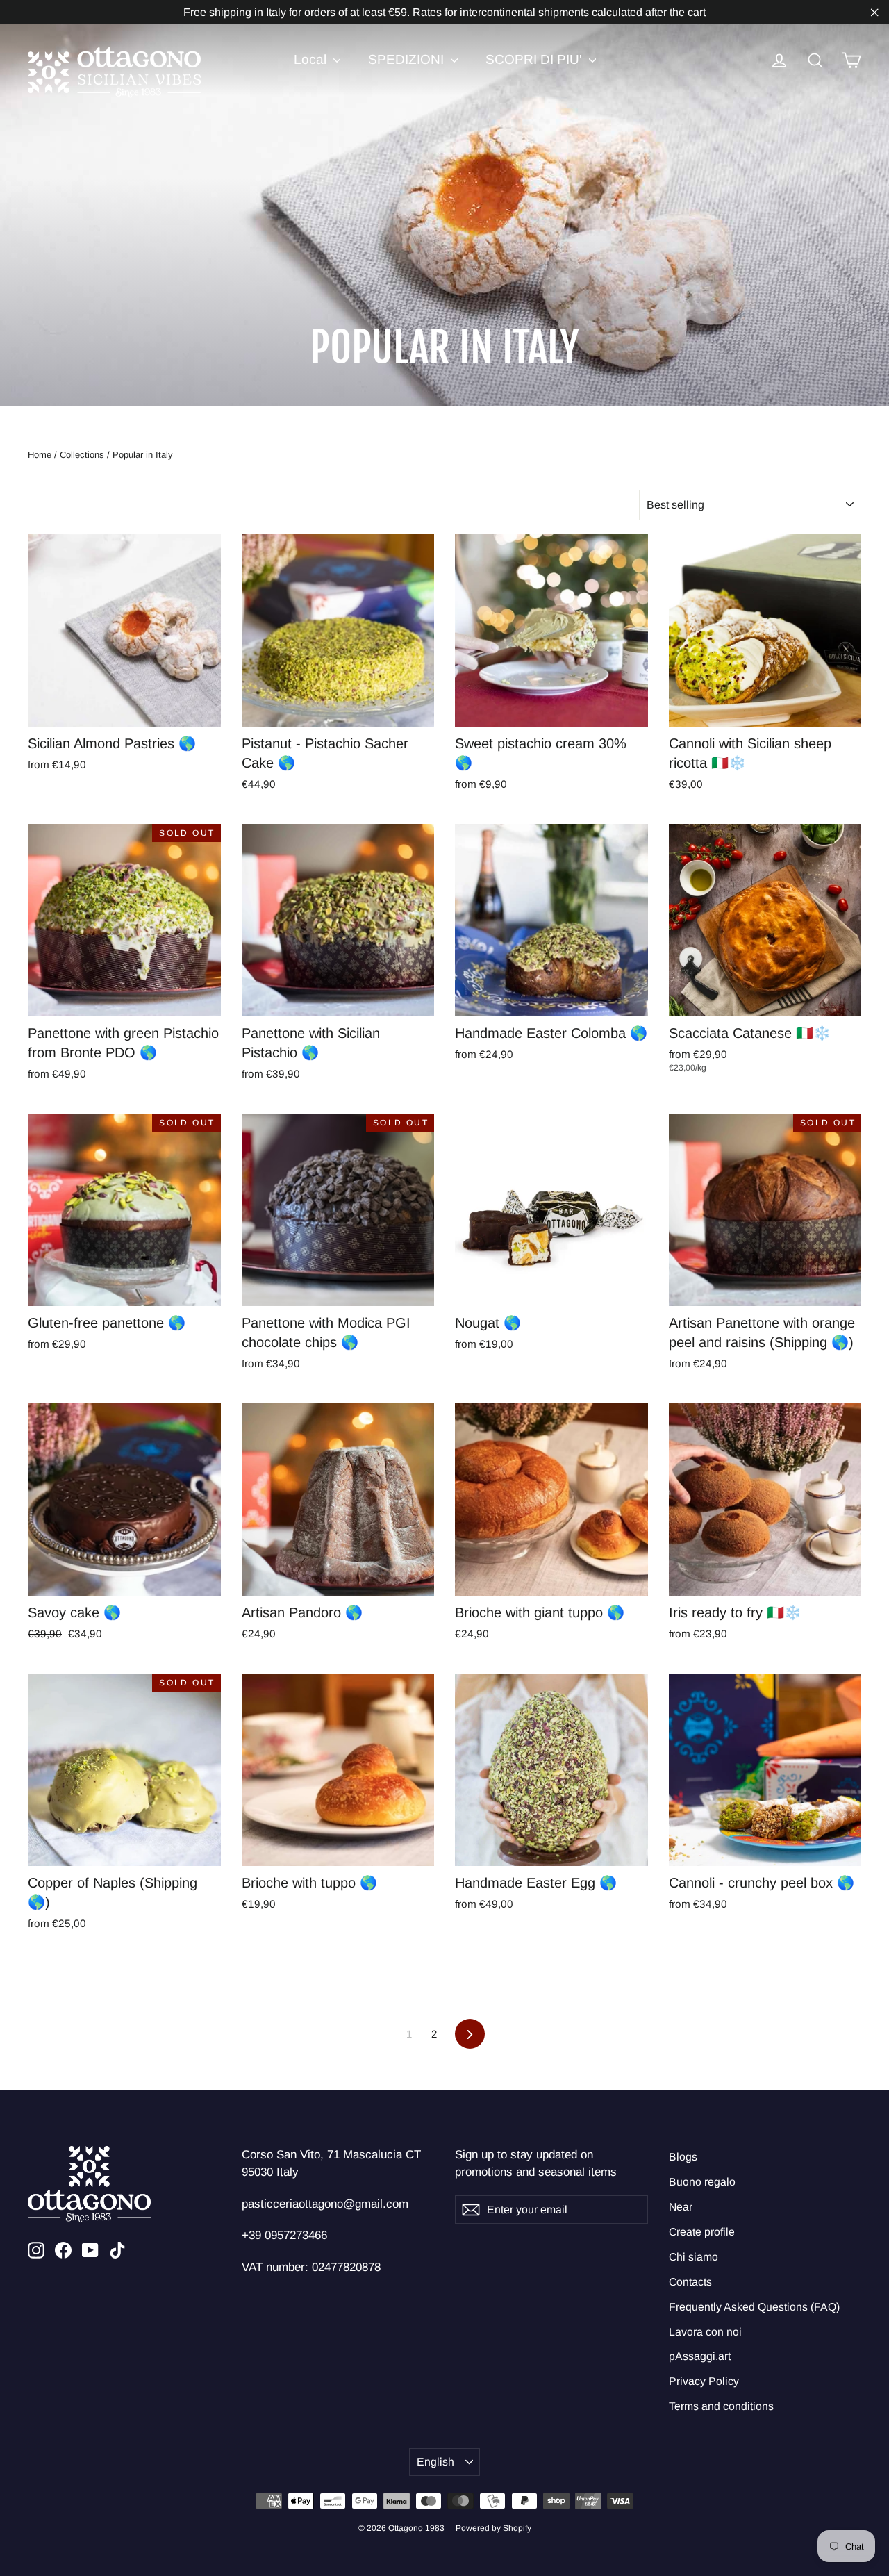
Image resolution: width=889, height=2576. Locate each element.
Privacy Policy (704, 2381)
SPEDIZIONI (408, 59)
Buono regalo (702, 2182)
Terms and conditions (721, 2406)
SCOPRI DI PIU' (535, 59)
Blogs (683, 2157)
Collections (82, 455)
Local (312, 59)
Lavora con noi (705, 2332)
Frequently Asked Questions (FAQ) (754, 2307)
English (435, 2462)
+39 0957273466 (284, 2235)
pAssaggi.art (700, 2356)
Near (681, 2207)
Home (40, 455)
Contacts (690, 2282)
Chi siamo (693, 2257)
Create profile (702, 2232)
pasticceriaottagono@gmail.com (325, 2204)
